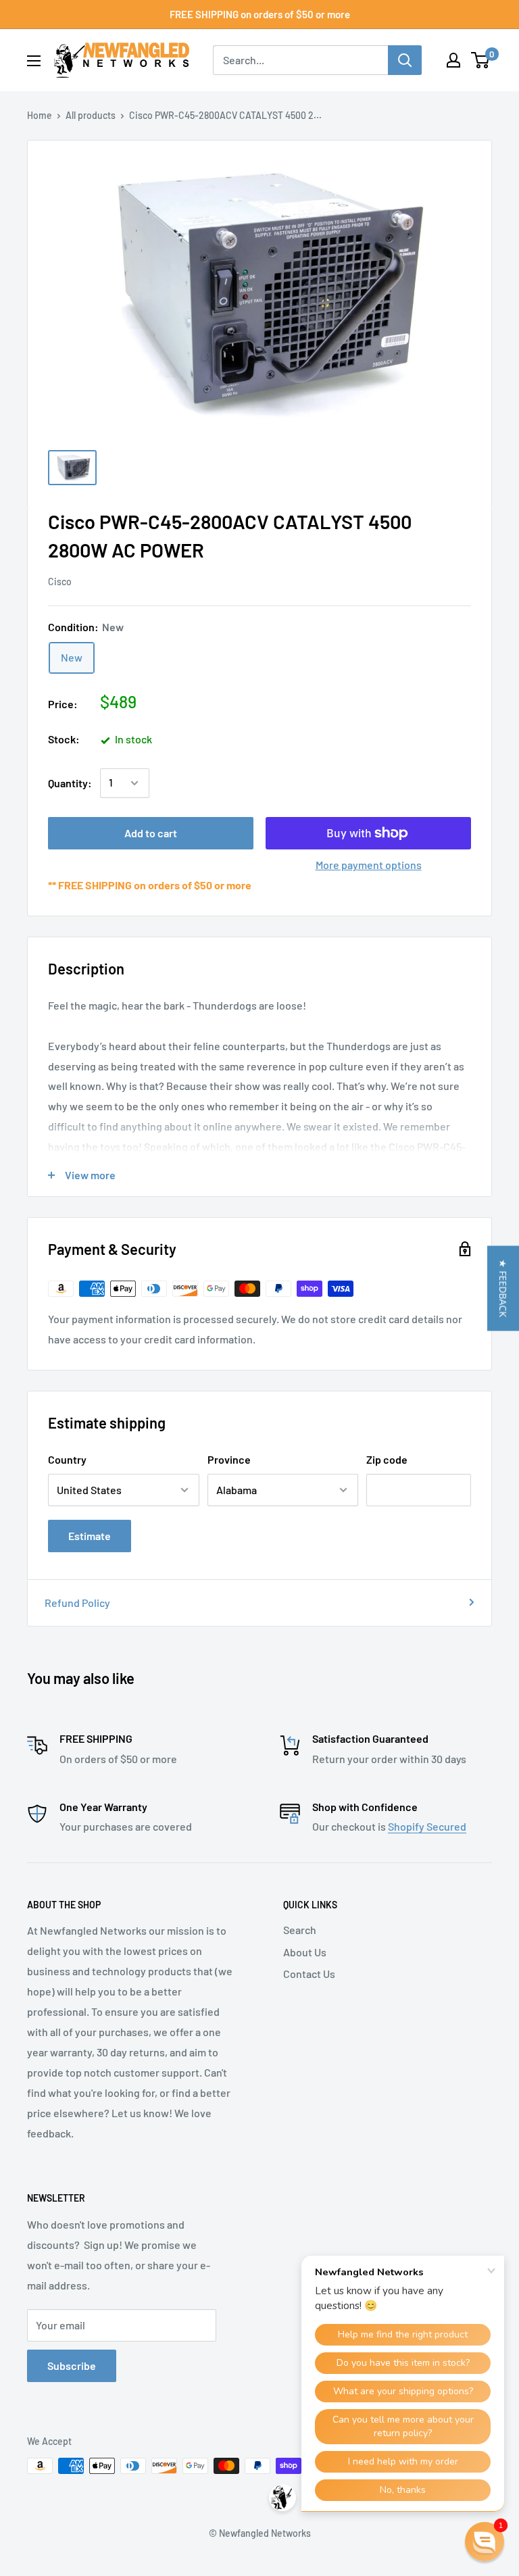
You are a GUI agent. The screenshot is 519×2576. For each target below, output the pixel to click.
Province (229, 1459)
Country (67, 1459)
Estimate (90, 1536)
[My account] (453, 60)
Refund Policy (77, 1603)
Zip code (387, 1459)
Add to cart (151, 833)
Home (40, 115)
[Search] (405, 60)
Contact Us (309, 1974)
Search (300, 1930)
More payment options (369, 865)
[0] (481, 60)
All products (91, 115)
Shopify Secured (427, 1826)
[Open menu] (34, 61)
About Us (305, 1952)
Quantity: (70, 783)
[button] (503, 1288)
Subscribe (72, 2366)
